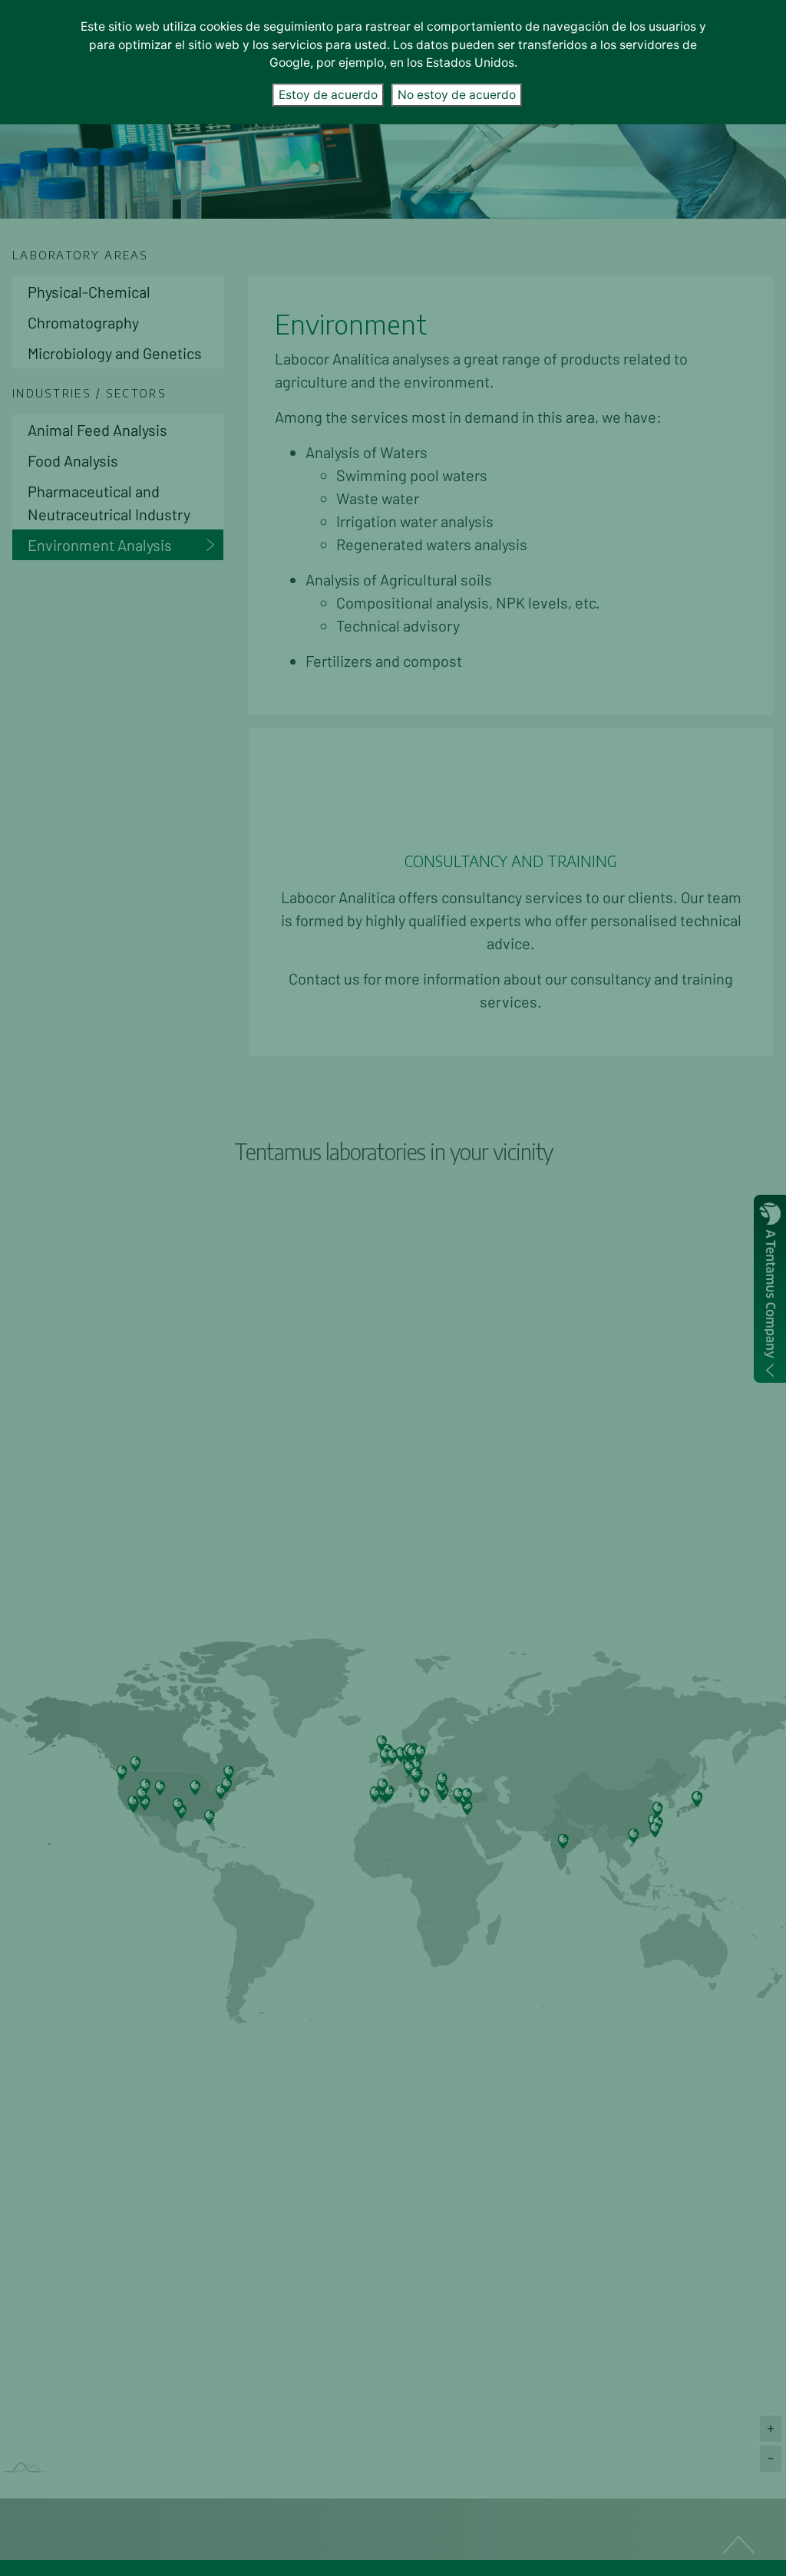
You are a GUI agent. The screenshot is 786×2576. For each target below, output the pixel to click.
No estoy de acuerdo (457, 95)
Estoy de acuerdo (328, 95)
